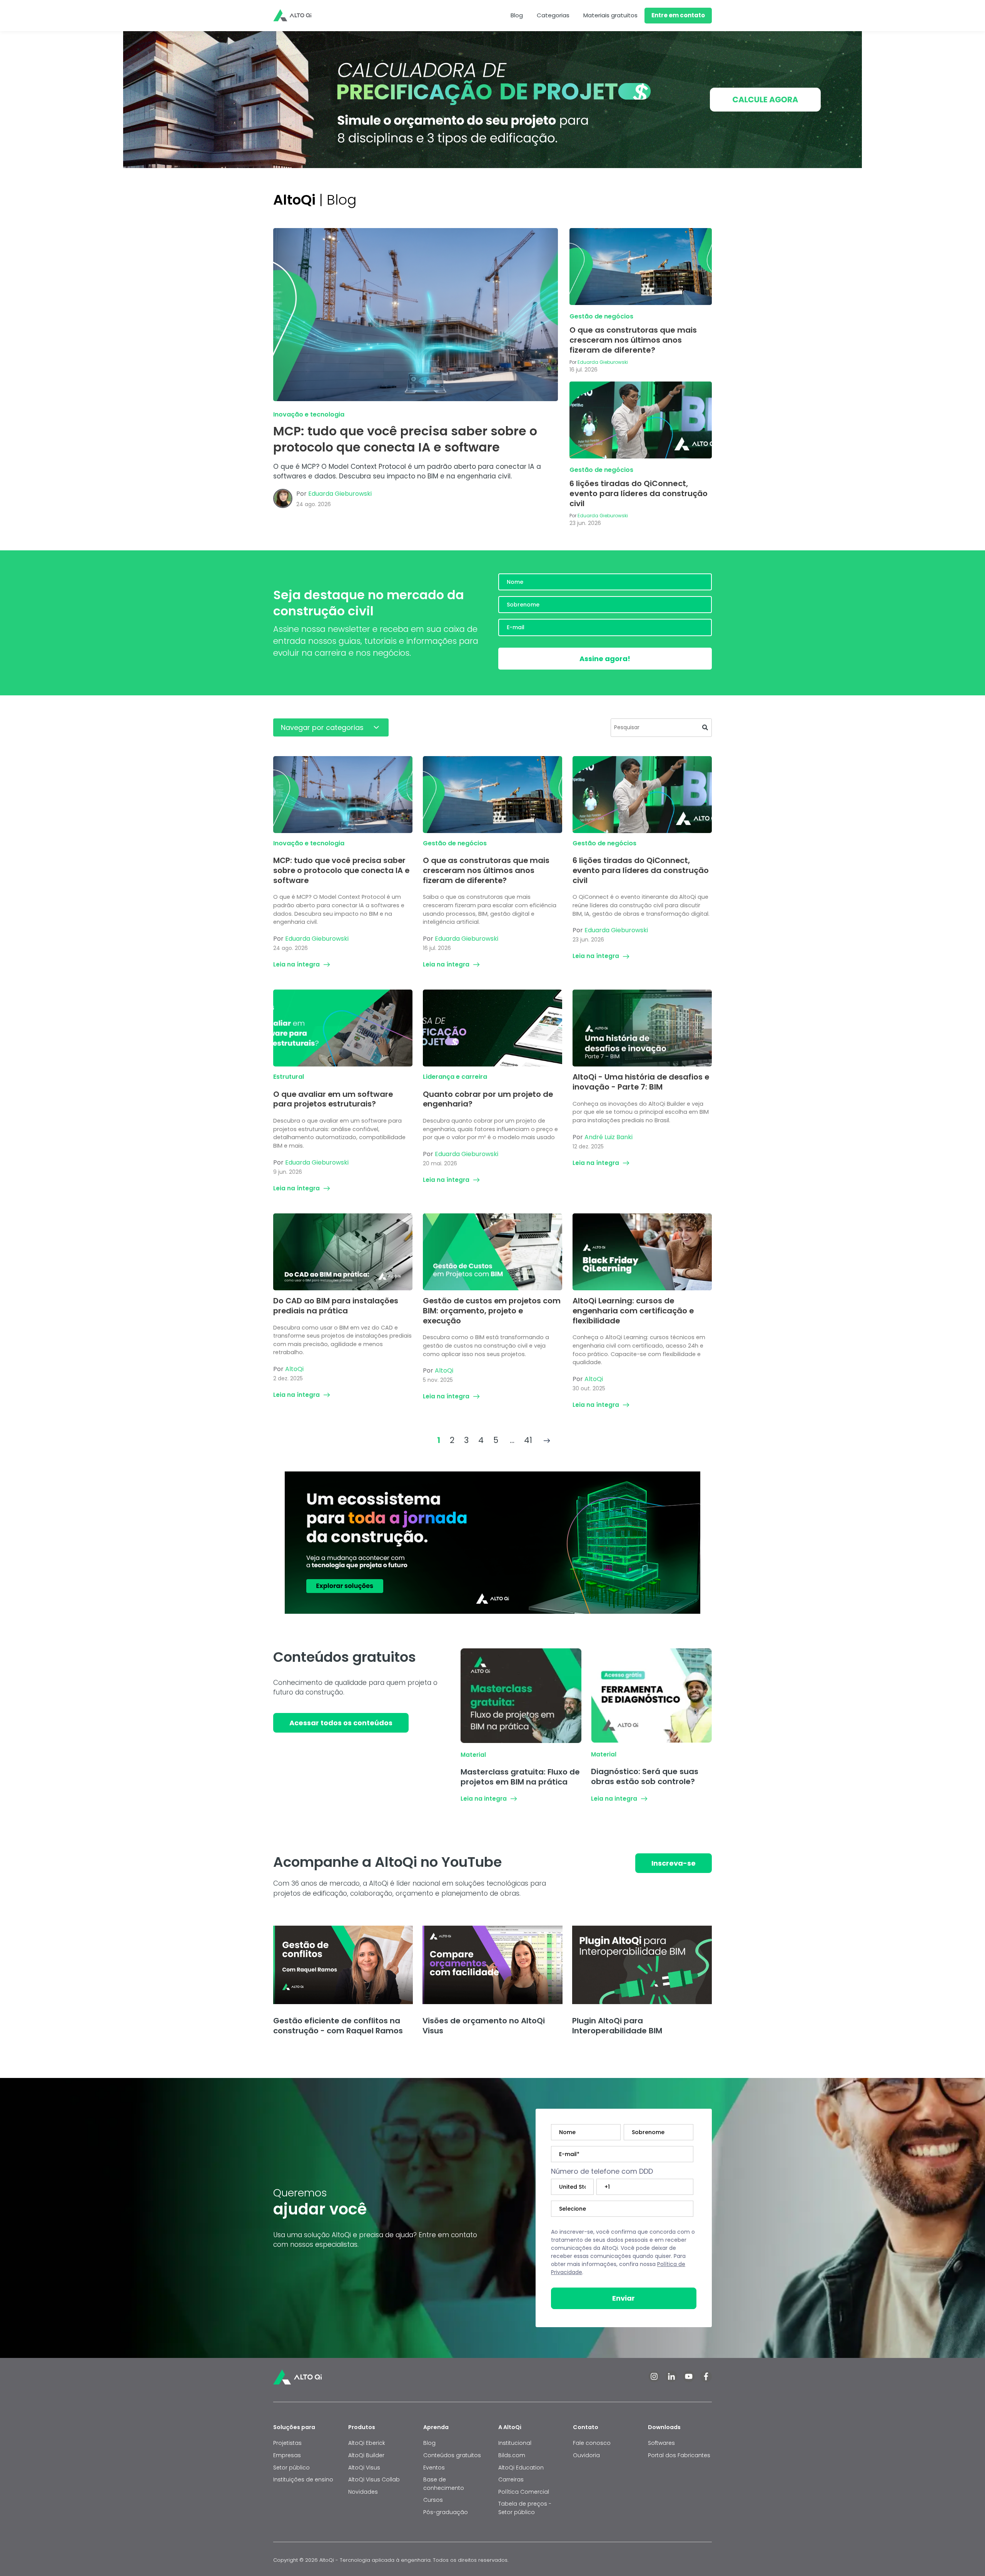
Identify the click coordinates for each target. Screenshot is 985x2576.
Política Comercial (524, 2492)
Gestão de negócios (601, 316)
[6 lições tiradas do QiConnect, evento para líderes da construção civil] (641, 420)
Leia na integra (484, 1799)
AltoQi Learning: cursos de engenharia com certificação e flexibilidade (633, 1310)
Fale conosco (593, 2443)
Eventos (434, 2468)
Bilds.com (512, 2455)
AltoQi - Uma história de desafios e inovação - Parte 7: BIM (641, 1082)
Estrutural (289, 1077)
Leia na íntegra (296, 964)
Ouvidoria (586, 2455)
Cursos (433, 2500)
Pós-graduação (446, 2512)
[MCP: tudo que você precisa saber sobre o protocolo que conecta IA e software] (416, 315)
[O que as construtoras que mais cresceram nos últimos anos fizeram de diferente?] (641, 267)
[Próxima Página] (547, 1440)
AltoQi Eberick (367, 2443)
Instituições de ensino (303, 2479)
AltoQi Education (521, 2468)
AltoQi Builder (366, 2455)
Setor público (291, 2468)
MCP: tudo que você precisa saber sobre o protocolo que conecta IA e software (405, 439)
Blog (429, 2443)
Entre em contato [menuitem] (678, 15)
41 (528, 1440)
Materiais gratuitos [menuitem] (610, 15)
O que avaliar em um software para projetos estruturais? (333, 1099)
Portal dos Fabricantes (679, 2455)
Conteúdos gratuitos (452, 2455)
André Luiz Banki (609, 1137)
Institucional (515, 2443)
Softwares (661, 2443)
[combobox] (661, 728)
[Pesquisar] (705, 728)
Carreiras (511, 2479)
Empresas (287, 2455)
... (512, 1440)
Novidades (363, 2492)
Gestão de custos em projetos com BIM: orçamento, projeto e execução (492, 1310)
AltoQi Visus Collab (374, 2479)
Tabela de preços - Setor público (525, 2508)
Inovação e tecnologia (309, 414)
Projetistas (287, 2443)
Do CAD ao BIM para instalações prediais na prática (336, 1306)
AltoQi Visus (364, 2468)
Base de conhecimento (444, 2484)
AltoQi (294, 1369)
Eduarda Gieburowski (340, 494)
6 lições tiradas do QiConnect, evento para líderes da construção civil (639, 493)
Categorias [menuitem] (553, 15)
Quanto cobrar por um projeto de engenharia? (488, 1099)
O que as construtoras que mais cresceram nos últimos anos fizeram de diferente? (633, 340)
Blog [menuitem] (517, 15)
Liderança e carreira (455, 1077)
